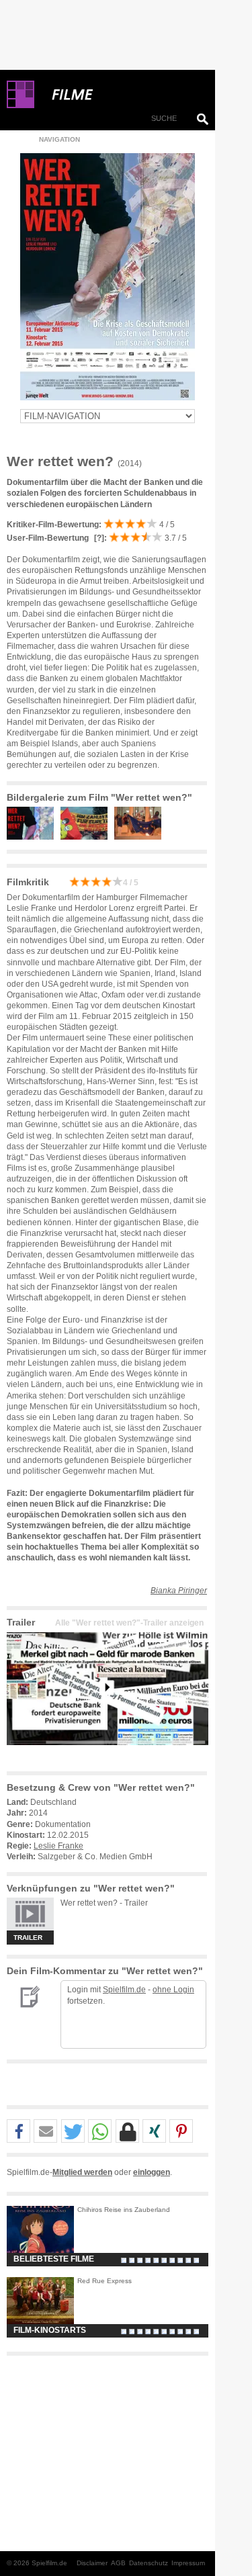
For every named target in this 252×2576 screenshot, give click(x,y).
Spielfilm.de (124, 1990)
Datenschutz (149, 2563)
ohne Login (173, 1990)
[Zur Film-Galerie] (34, 837)
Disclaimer (92, 2563)
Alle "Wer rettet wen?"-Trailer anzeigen (129, 1623)
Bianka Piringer (179, 1591)
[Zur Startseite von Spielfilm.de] (20, 105)
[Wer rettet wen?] (108, 1756)
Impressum (188, 2563)
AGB (118, 2563)
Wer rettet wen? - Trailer (104, 1903)
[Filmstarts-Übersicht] (121, 95)
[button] (18, 2132)
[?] (98, 538)
